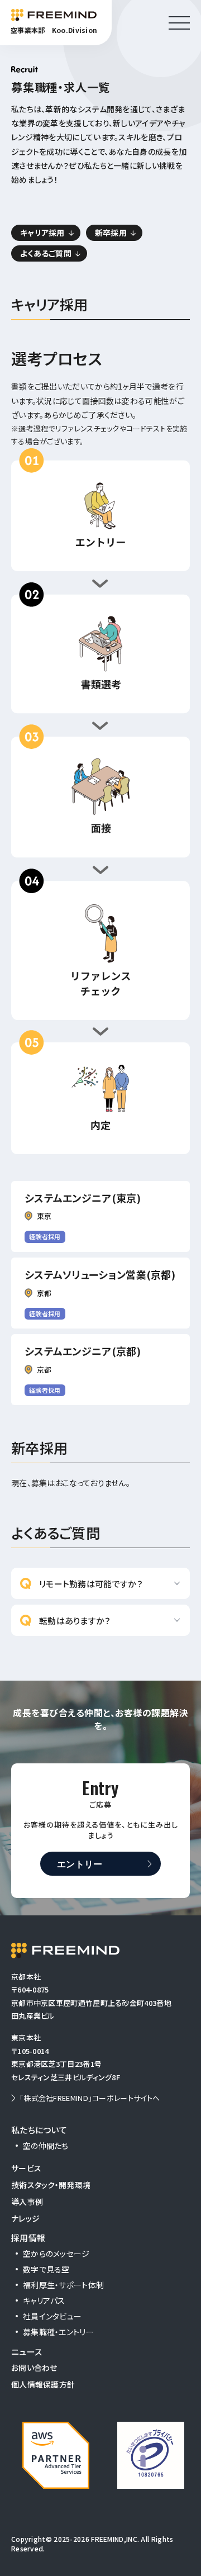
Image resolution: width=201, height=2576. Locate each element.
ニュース (27, 2352)
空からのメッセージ (56, 2254)
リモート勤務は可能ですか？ (91, 1584)
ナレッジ (25, 2218)
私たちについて (39, 2130)
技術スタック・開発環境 (51, 2185)
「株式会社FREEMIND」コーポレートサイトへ (90, 2098)
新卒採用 (111, 233)
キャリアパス (44, 2300)
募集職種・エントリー (58, 2332)
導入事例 (27, 2202)
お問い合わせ (34, 2368)
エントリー (80, 1863)
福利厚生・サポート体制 (63, 2285)
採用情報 (28, 2238)
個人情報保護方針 (43, 2384)
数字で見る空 (46, 2269)
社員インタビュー (52, 2316)
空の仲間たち (46, 2146)
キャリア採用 (42, 233)
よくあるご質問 (46, 253)
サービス (26, 2168)
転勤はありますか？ (75, 1621)
